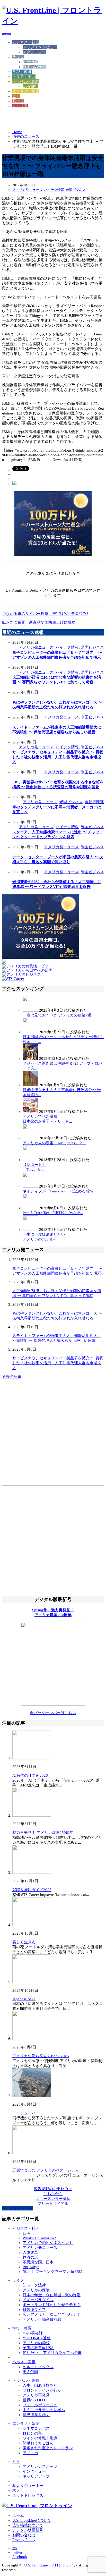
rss (15, 2548)
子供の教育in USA (38, 2348)
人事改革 (30, 2252)
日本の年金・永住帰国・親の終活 (52, 2295)
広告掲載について (28, 2525)
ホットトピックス (28, 2495)
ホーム (18, 2515)
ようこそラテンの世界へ (44, 2410)
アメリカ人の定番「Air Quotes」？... (54, 1143)
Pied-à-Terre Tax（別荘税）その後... (53, 1213)
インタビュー (34, 2471)
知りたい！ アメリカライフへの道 (52, 2353)
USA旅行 (30, 86)
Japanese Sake (24, 1999)
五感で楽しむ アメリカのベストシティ (46, 2170)
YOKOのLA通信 (37, 2338)
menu (7, 33)
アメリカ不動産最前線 (42, 2319)
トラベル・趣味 (26, 81)
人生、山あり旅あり (40, 2385)
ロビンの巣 (32, 2433)
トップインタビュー (40, 47)
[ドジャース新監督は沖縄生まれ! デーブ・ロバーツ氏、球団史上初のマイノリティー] (30, 1058)
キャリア (20, 106)
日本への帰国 (34, 67)
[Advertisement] (43, 119)
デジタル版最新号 (28, 2530)
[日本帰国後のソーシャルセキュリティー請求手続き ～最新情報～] (30, 1032)
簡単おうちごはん (38, 2443)
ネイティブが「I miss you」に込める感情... (60, 1191)
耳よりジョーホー (28, 2486)
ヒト (16, 96)
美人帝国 (30, 2372)
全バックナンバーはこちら (53, 1713)
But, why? (31, 2267)
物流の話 (30, 2257)
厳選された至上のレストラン (48, 2448)
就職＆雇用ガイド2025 (32, 1890)
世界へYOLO (34, 2400)
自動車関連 (94, 802)
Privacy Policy (24, 2540)
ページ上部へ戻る (17, 2208)
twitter (17, 2552)
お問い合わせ (24, 2535)
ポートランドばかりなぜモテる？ (52, 2305)
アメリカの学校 (36, 2343)
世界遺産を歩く (36, 2415)
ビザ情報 (30, 62)
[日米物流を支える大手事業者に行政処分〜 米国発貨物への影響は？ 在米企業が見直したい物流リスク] (30, 1085)
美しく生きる (24, 1942)
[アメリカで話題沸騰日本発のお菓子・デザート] (30, 1112)
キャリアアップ (36, 2476)
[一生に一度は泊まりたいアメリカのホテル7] (30, 1230)
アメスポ (30, 2453)
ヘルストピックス (38, 2367)
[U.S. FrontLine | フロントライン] (53, 21)
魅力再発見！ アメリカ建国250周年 (43, 1833)
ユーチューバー (26, 2113)
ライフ (18, 57)
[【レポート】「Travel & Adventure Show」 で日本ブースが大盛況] (30, 1160)
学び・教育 (22, 72)
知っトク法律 (34, 2285)
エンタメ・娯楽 (26, 91)
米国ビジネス (76, 190)
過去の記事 (12, 1377)
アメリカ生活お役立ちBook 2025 (41, 2056)
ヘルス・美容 (24, 77)
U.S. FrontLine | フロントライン (51, 2565)
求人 (16, 2490)
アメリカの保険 (36, 2290)
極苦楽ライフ (34, 2310)
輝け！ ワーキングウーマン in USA (53, 2272)
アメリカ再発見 (36, 2395)
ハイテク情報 (54, 190)
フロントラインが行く (42, 2390)
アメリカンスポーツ (40, 2467)
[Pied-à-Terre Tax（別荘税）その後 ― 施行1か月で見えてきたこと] (30, 1208)
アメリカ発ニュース (27, 190)
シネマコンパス (36, 2428)
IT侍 (26, 2233)
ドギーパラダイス (38, 2300)
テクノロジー (34, 52)
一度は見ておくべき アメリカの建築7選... (59, 1015)
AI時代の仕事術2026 (30, 1775)
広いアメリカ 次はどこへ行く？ (52, 2315)
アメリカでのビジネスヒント (48, 2243)
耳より (18, 101)
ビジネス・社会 (26, 42)
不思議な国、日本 (38, 2262)
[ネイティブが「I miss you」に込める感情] (30, 1186)
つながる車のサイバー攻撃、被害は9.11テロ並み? (45, 614)
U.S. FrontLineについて (32, 2520)
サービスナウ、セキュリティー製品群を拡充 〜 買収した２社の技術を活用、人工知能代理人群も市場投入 (58, 757)
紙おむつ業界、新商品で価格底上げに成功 (39, 622)
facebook (20, 2557)
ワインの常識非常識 (40, 2438)
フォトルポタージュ (40, 2405)
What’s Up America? (39, 2238)
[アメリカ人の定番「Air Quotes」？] (30, 1138)
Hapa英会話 (33, 2333)
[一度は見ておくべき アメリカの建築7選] (30, 1010)
